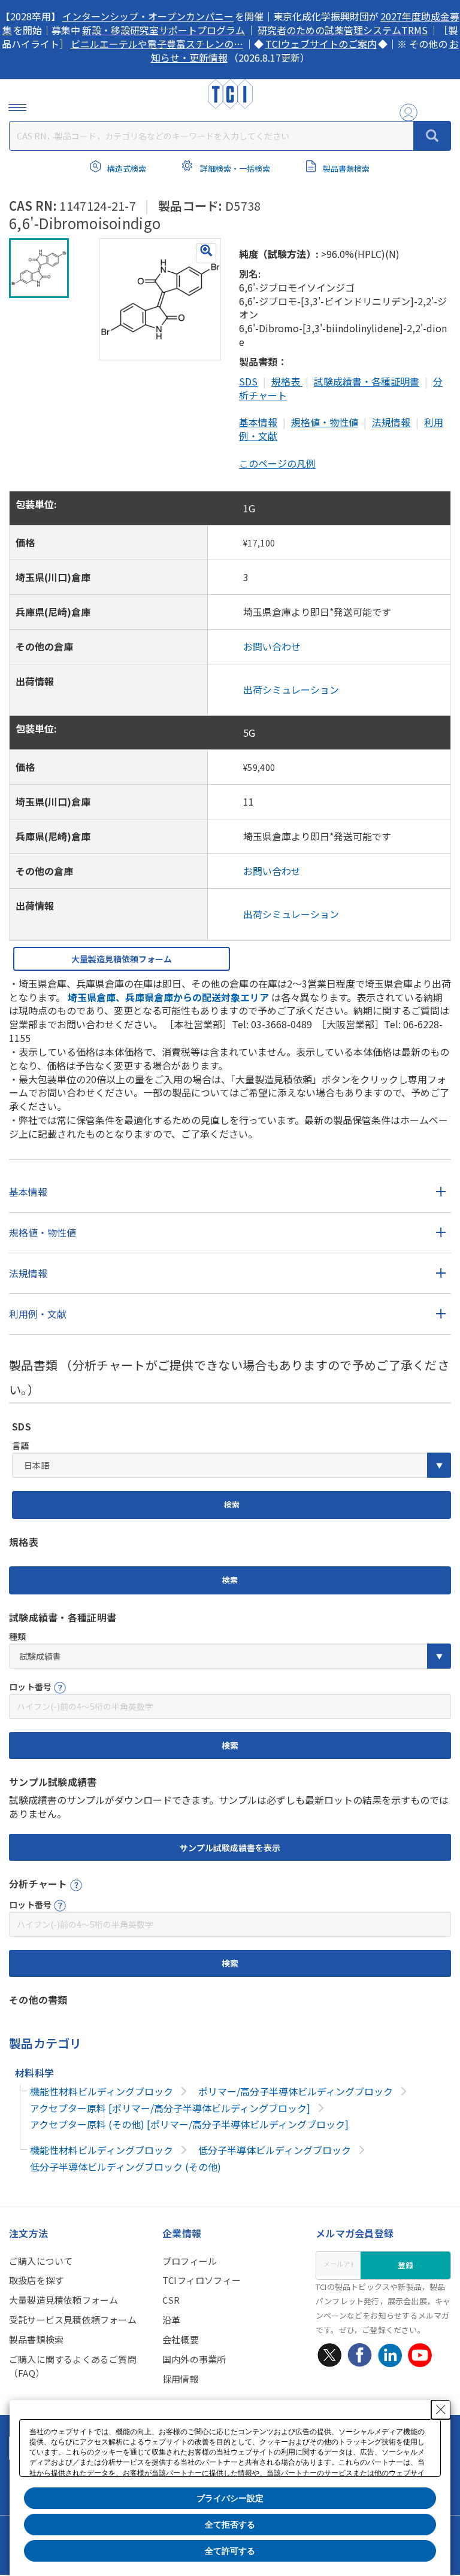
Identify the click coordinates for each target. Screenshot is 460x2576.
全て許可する (230, 2551)
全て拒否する (230, 2525)
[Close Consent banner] (441, 2410)
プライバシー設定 (230, 2498)
